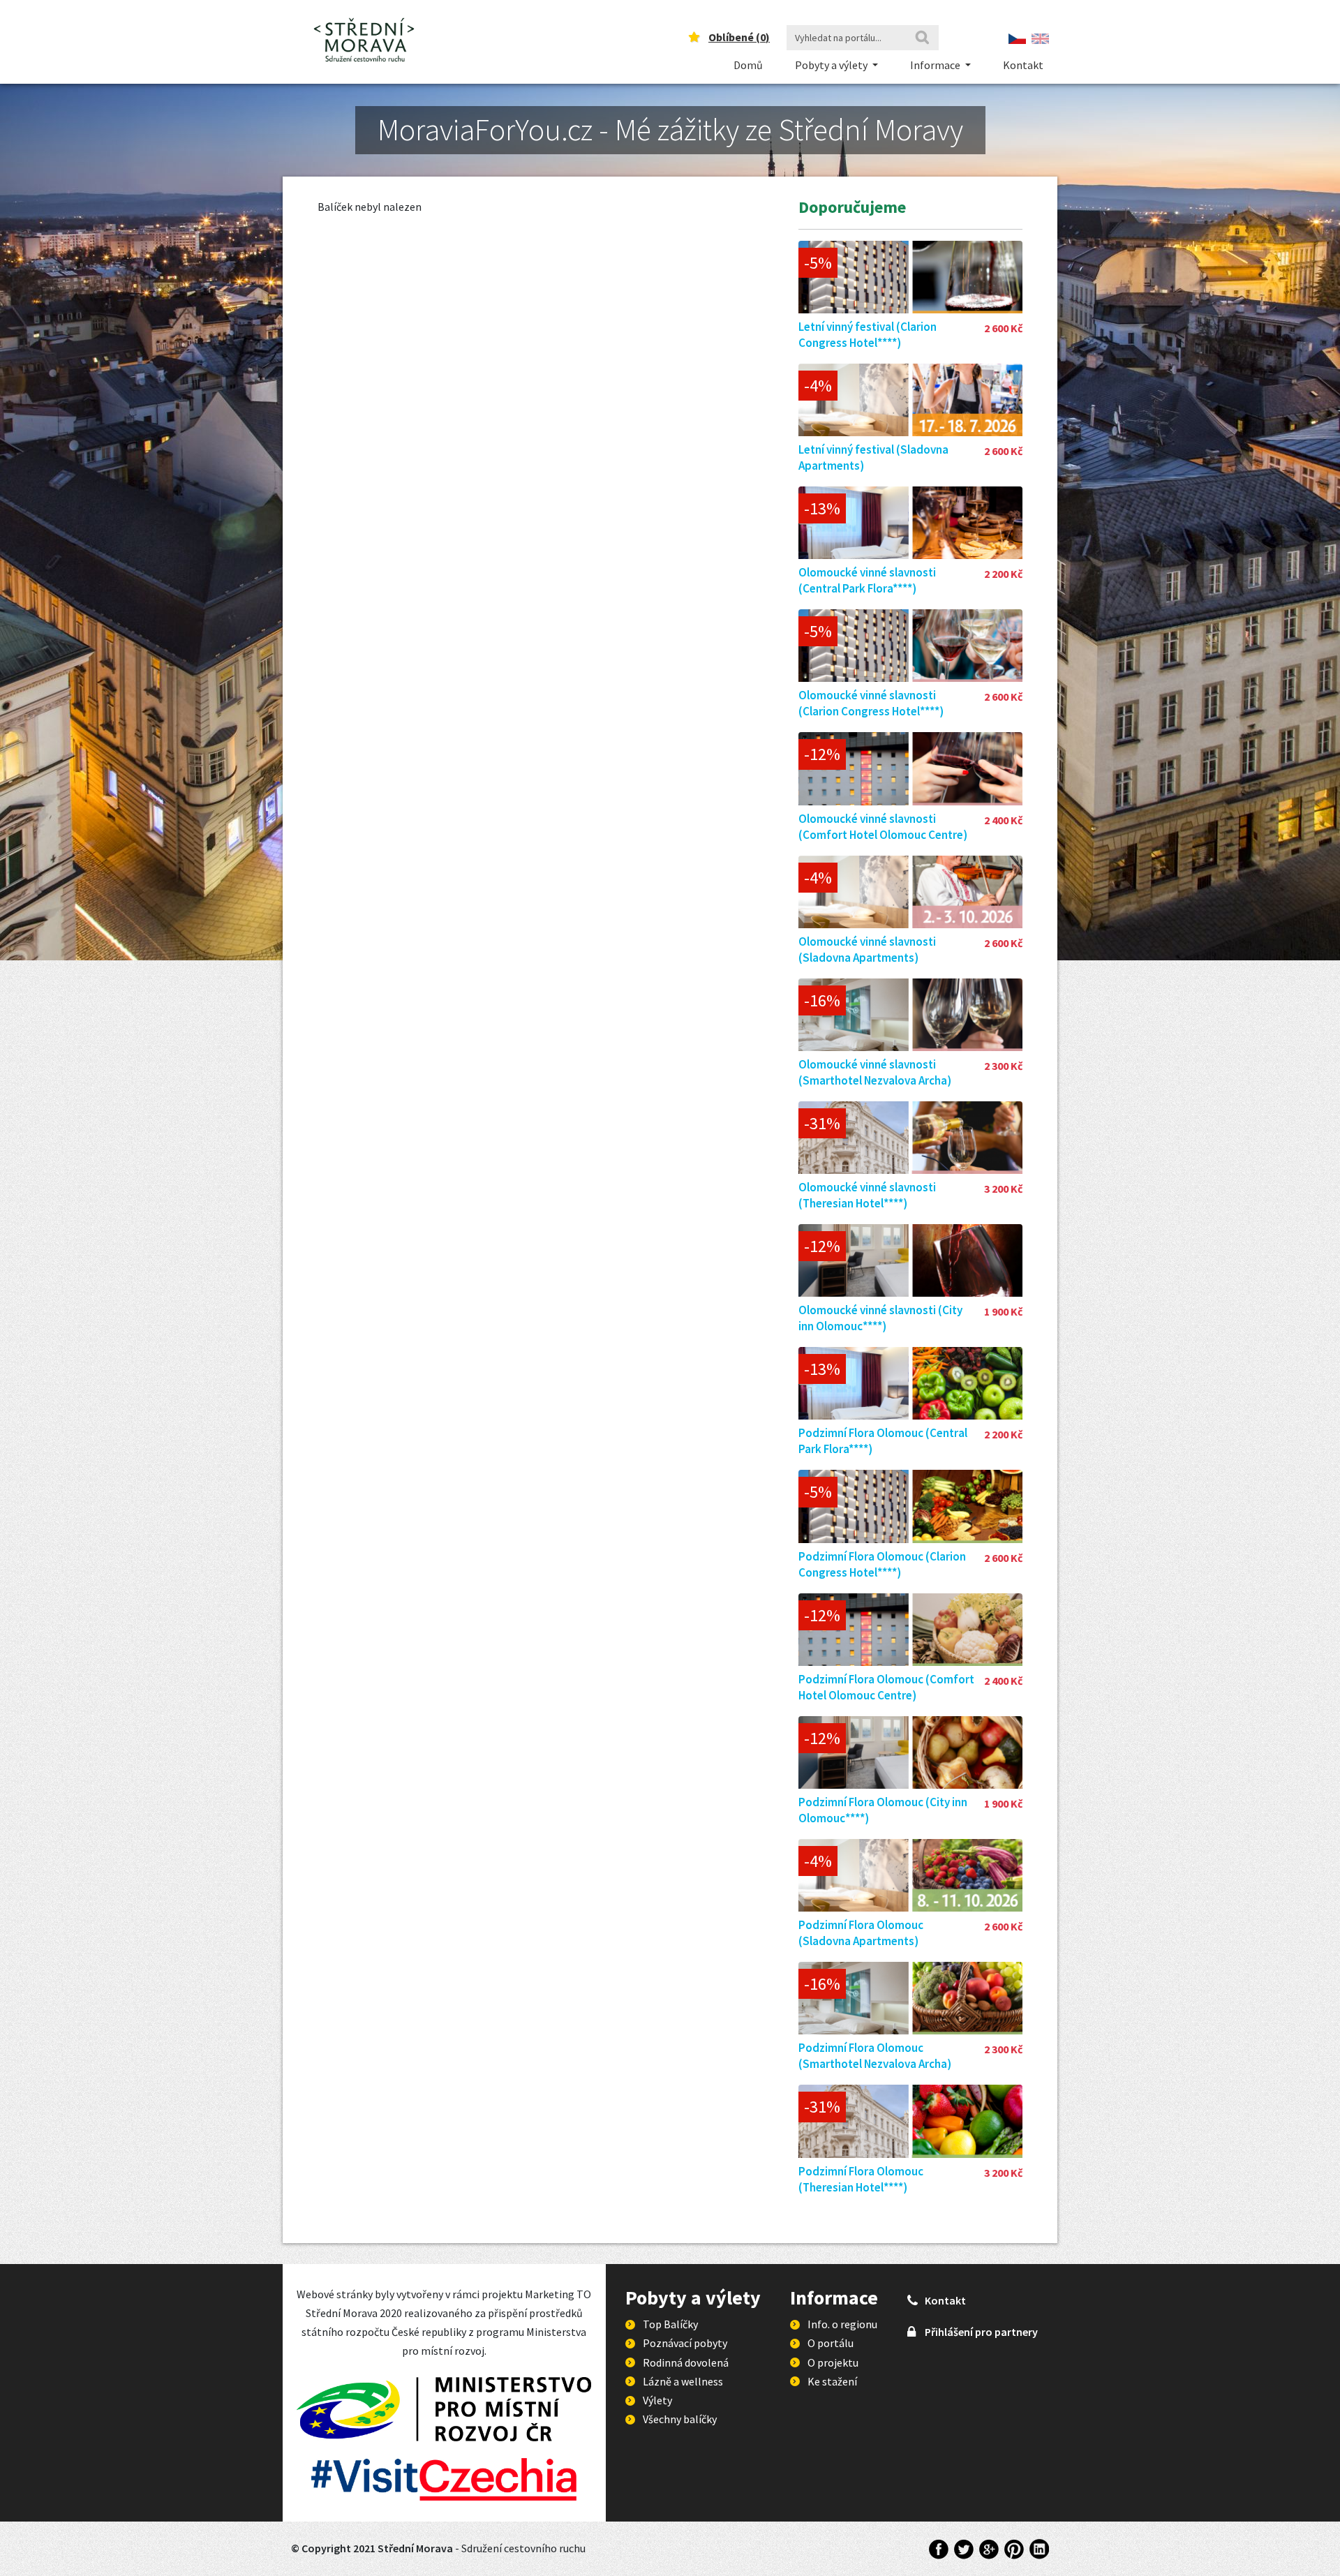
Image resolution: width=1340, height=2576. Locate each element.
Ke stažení (832, 2381)
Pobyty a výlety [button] (832, 65)
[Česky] (1017, 37)
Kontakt (1023, 65)
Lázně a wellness (683, 2381)
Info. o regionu (842, 2324)
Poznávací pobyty (685, 2343)
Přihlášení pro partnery (981, 2332)
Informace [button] (936, 65)
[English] (1040, 37)
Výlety (657, 2400)
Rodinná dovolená (686, 2362)
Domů (748, 65)
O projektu (833, 2362)
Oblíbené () (739, 37)
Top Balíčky (670, 2324)
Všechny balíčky (680, 2419)
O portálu (831, 2343)
